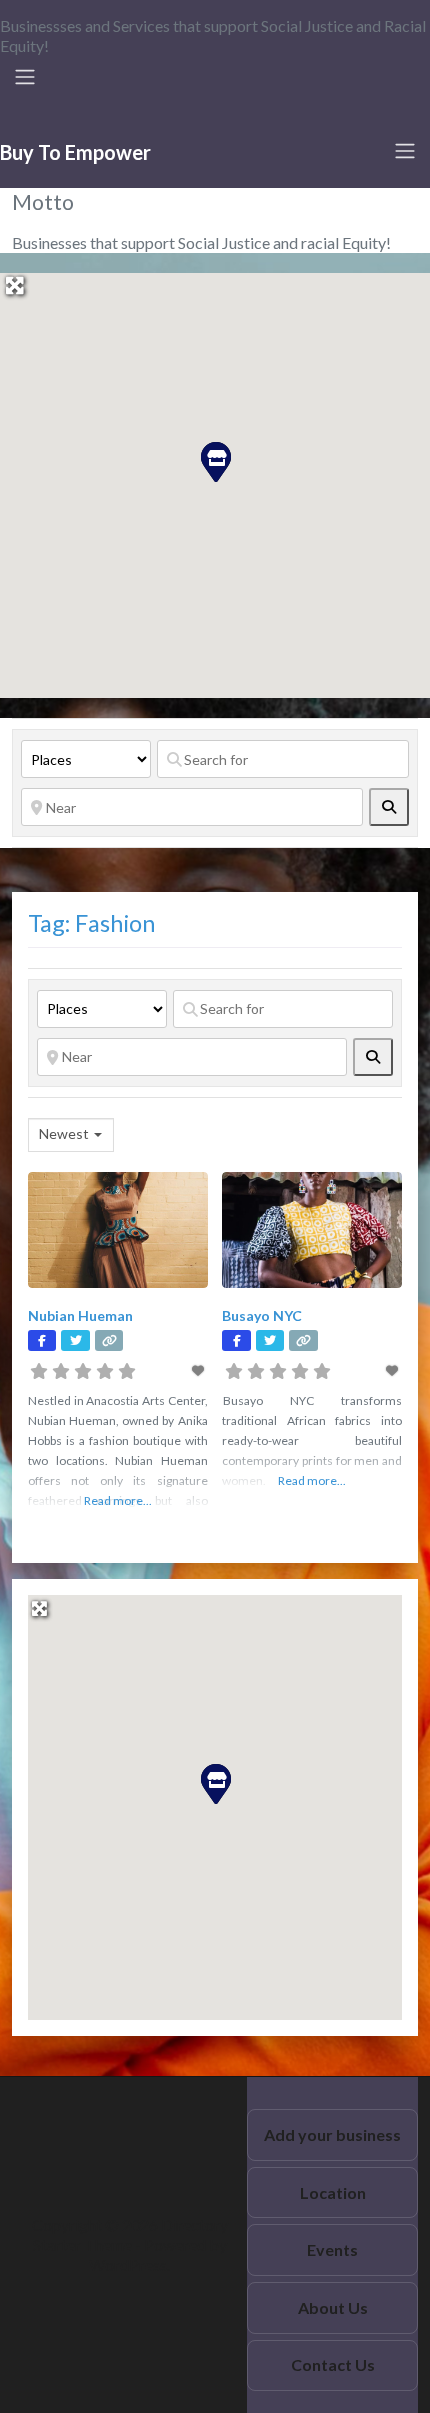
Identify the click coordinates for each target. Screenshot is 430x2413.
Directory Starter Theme (130, 2234)
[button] (215, 461)
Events (332, 2249)
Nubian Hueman (80, 1315)
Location (333, 2192)
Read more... (118, 1500)
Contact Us (333, 2364)
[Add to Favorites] (199, 1370)
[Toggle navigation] (25, 77)
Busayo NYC (262, 1315)
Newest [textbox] (64, 1133)
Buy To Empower (75, 152)
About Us (333, 2307)
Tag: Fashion (91, 923)
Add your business (332, 2134)
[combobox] (71, 1135)
